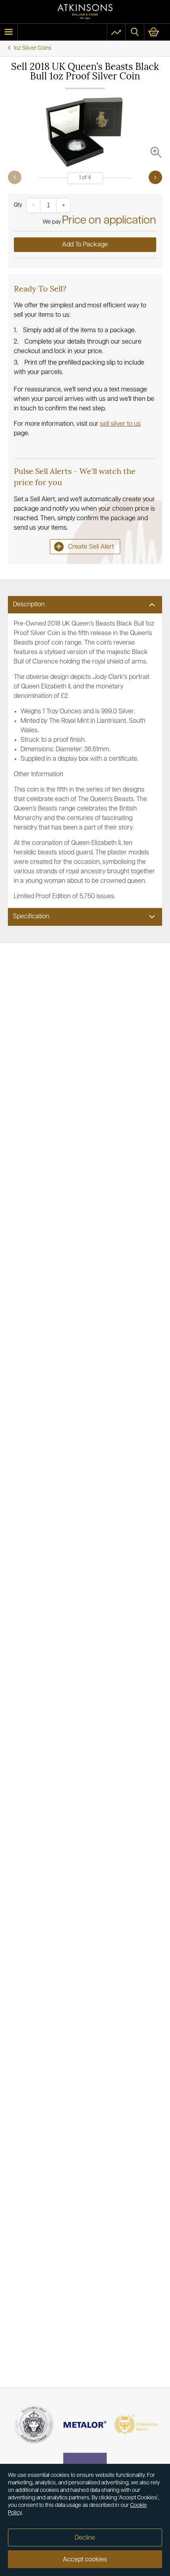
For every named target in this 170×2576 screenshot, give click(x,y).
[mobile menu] (9, 32)
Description (29, 605)
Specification (31, 917)
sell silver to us (120, 424)
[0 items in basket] (157, 32)
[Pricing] (116, 32)
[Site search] (135, 32)
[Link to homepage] (85, 12)
